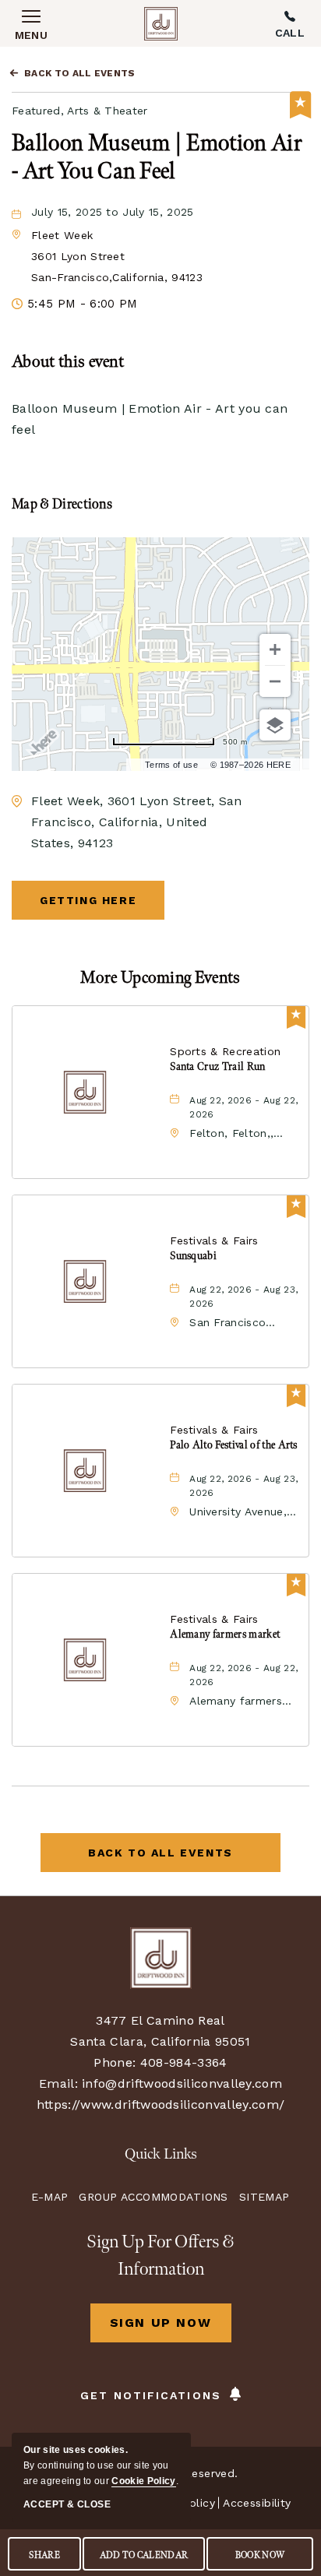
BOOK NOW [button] (260, 2555)
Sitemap (265, 2197)
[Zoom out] (275, 681)
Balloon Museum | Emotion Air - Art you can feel (157, 157)
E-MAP (49, 2197)
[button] (117, 256)
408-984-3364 (290, 23)
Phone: (115, 2062)
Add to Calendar (144, 2555)
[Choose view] (275, 725)
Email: (58, 2083)
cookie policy (143, 2481)
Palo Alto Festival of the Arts (234, 1445)
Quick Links (161, 2154)
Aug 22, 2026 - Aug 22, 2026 (243, 1107)
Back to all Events (80, 73)
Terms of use (171, 765)
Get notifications (151, 2395)
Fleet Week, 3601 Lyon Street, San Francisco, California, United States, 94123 (137, 822)
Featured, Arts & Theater (80, 111)
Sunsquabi (193, 1256)
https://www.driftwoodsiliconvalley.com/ (160, 2104)
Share (44, 2555)
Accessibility (257, 2503)
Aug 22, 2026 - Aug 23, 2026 (243, 1297)
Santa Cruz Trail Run (217, 1066)
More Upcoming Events (160, 978)
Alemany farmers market (225, 1634)
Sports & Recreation (225, 1051)
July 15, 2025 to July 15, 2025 (113, 212)
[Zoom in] (275, 649)
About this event (68, 362)
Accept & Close (67, 2504)
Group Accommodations (153, 2197)
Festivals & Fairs (214, 1240)
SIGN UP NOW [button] (171, 2329)
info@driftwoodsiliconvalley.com (182, 2083)
